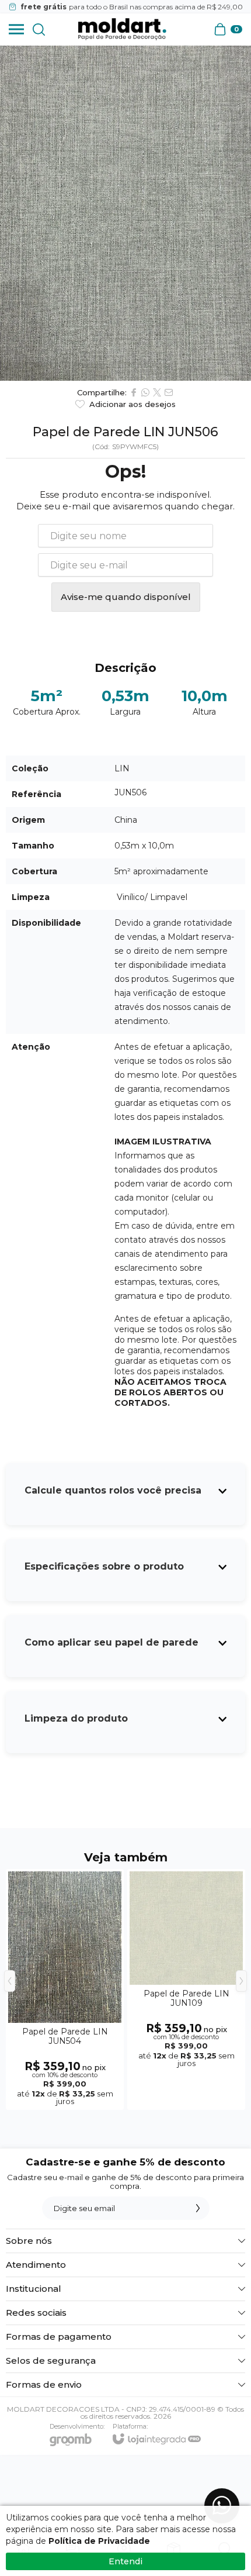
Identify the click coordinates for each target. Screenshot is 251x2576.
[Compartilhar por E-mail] (169, 392)
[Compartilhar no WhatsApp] (145, 392)
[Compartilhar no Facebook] (134, 392)
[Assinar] (198, 2208)
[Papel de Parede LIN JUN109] (186, 1989)
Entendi (125, 2561)
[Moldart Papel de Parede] (122, 29)
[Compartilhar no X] (157, 392)
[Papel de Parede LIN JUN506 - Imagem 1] (125, 213)
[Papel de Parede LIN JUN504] (65, 1989)
